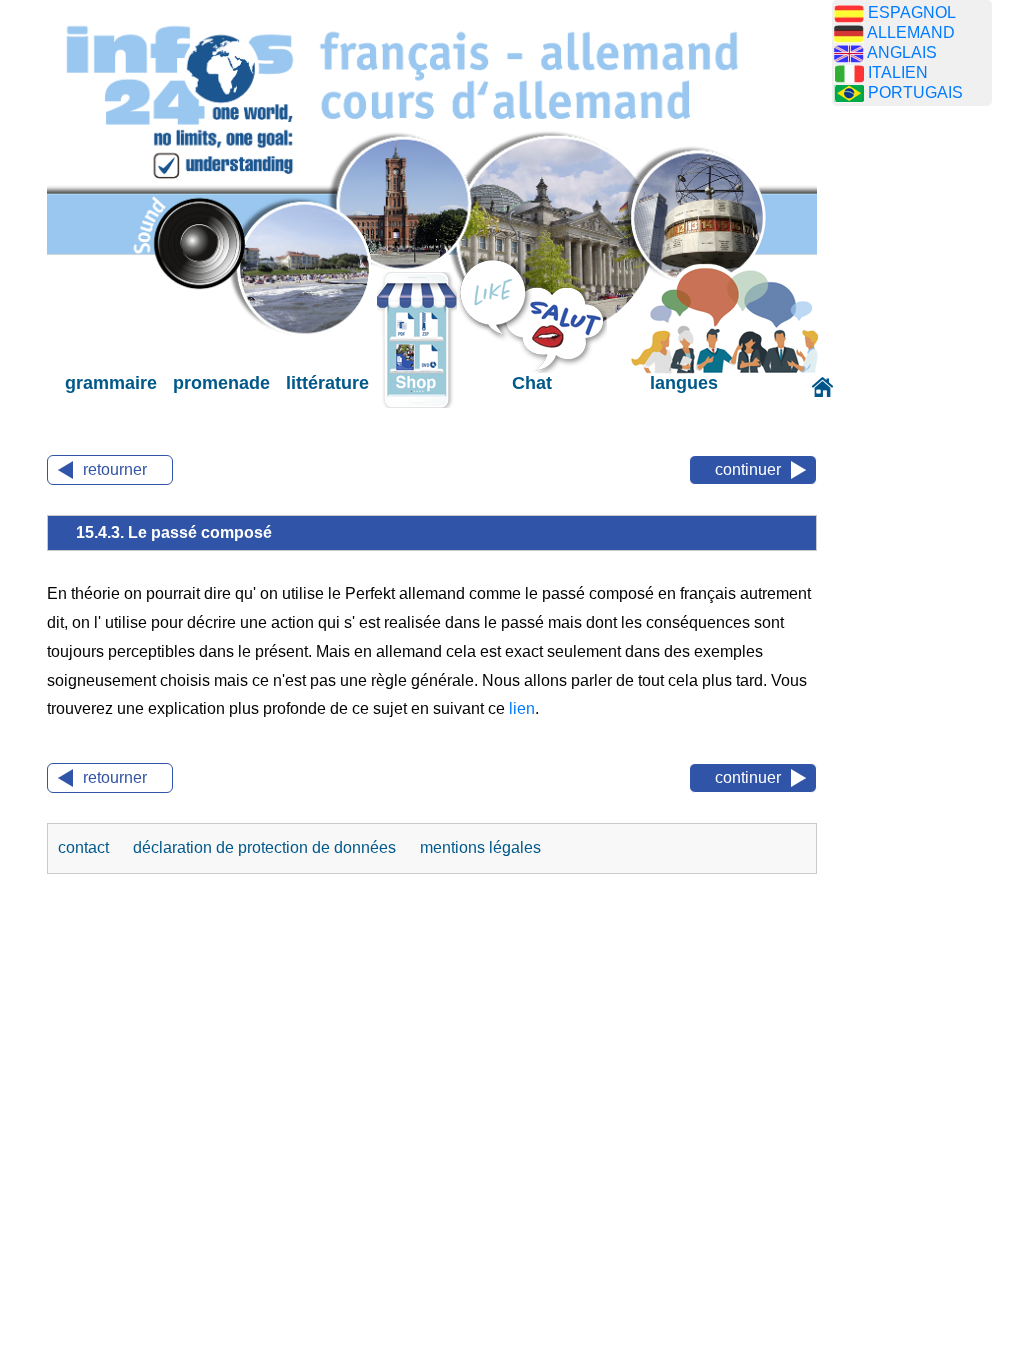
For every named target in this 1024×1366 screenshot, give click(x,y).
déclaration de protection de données (266, 847)
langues (684, 383)
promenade (221, 383)
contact (85, 847)
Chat (532, 383)
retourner (115, 469)
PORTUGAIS (915, 92)
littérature (327, 383)
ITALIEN (898, 72)
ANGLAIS (902, 52)
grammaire (111, 383)
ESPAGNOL (912, 12)
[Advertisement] (927, 435)
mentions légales (480, 847)
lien (522, 708)
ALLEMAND (911, 32)
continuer (748, 469)
